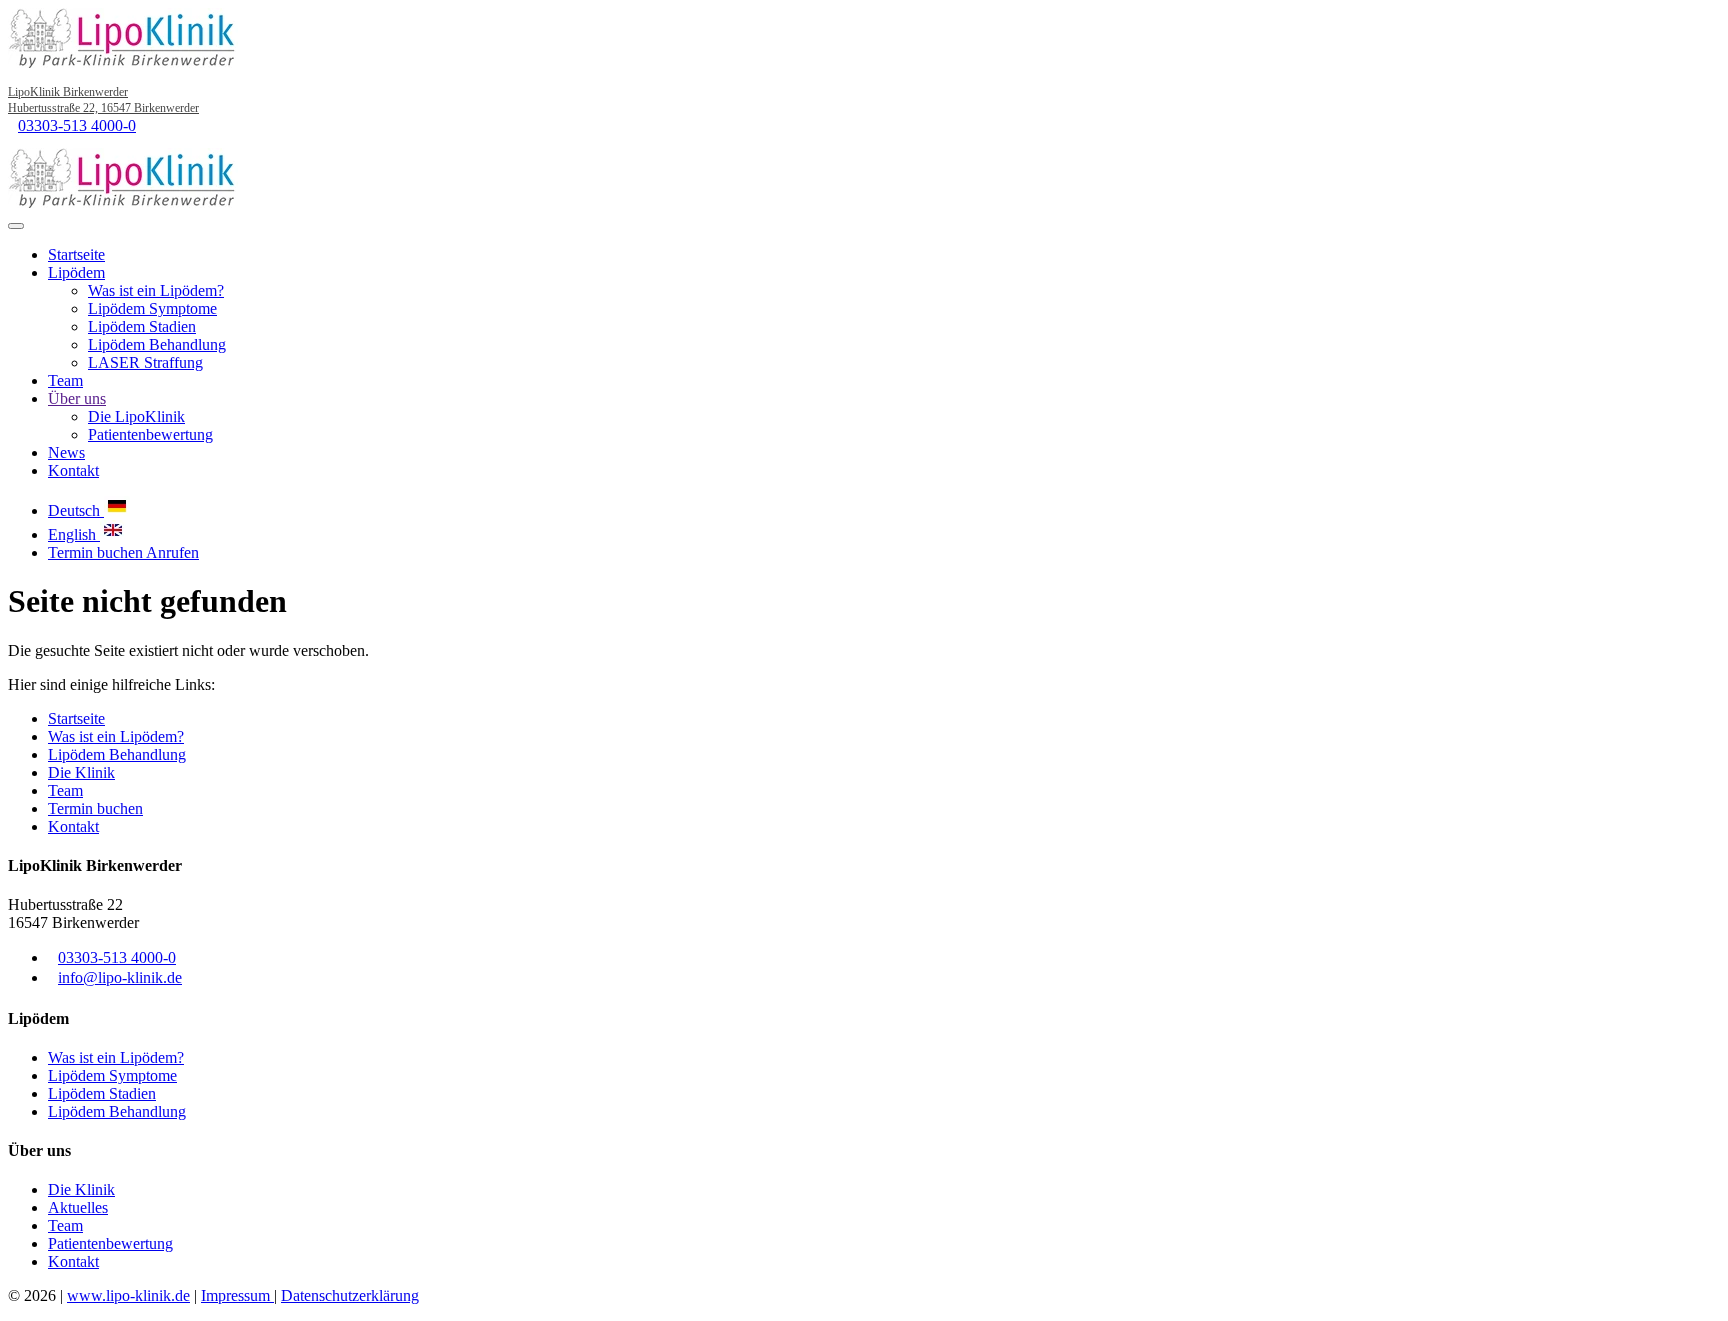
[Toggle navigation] (16, 226)
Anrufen (172, 552)
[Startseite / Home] (123, 202)
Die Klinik (81, 772)
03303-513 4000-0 (77, 125)
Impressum (237, 1295)
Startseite (76, 254)
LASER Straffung (145, 362)
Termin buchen (97, 552)
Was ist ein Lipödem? (156, 290)
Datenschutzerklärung (350, 1295)
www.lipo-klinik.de (128, 1295)
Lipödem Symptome (152, 308)
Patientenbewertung (150, 434)
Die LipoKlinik (136, 416)
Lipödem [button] (76, 272)
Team (65, 380)
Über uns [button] (77, 398)
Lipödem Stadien (142, 326)
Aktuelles (78, 1207)
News (66, 452)
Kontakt (73, 470)
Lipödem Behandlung (157, 344)
